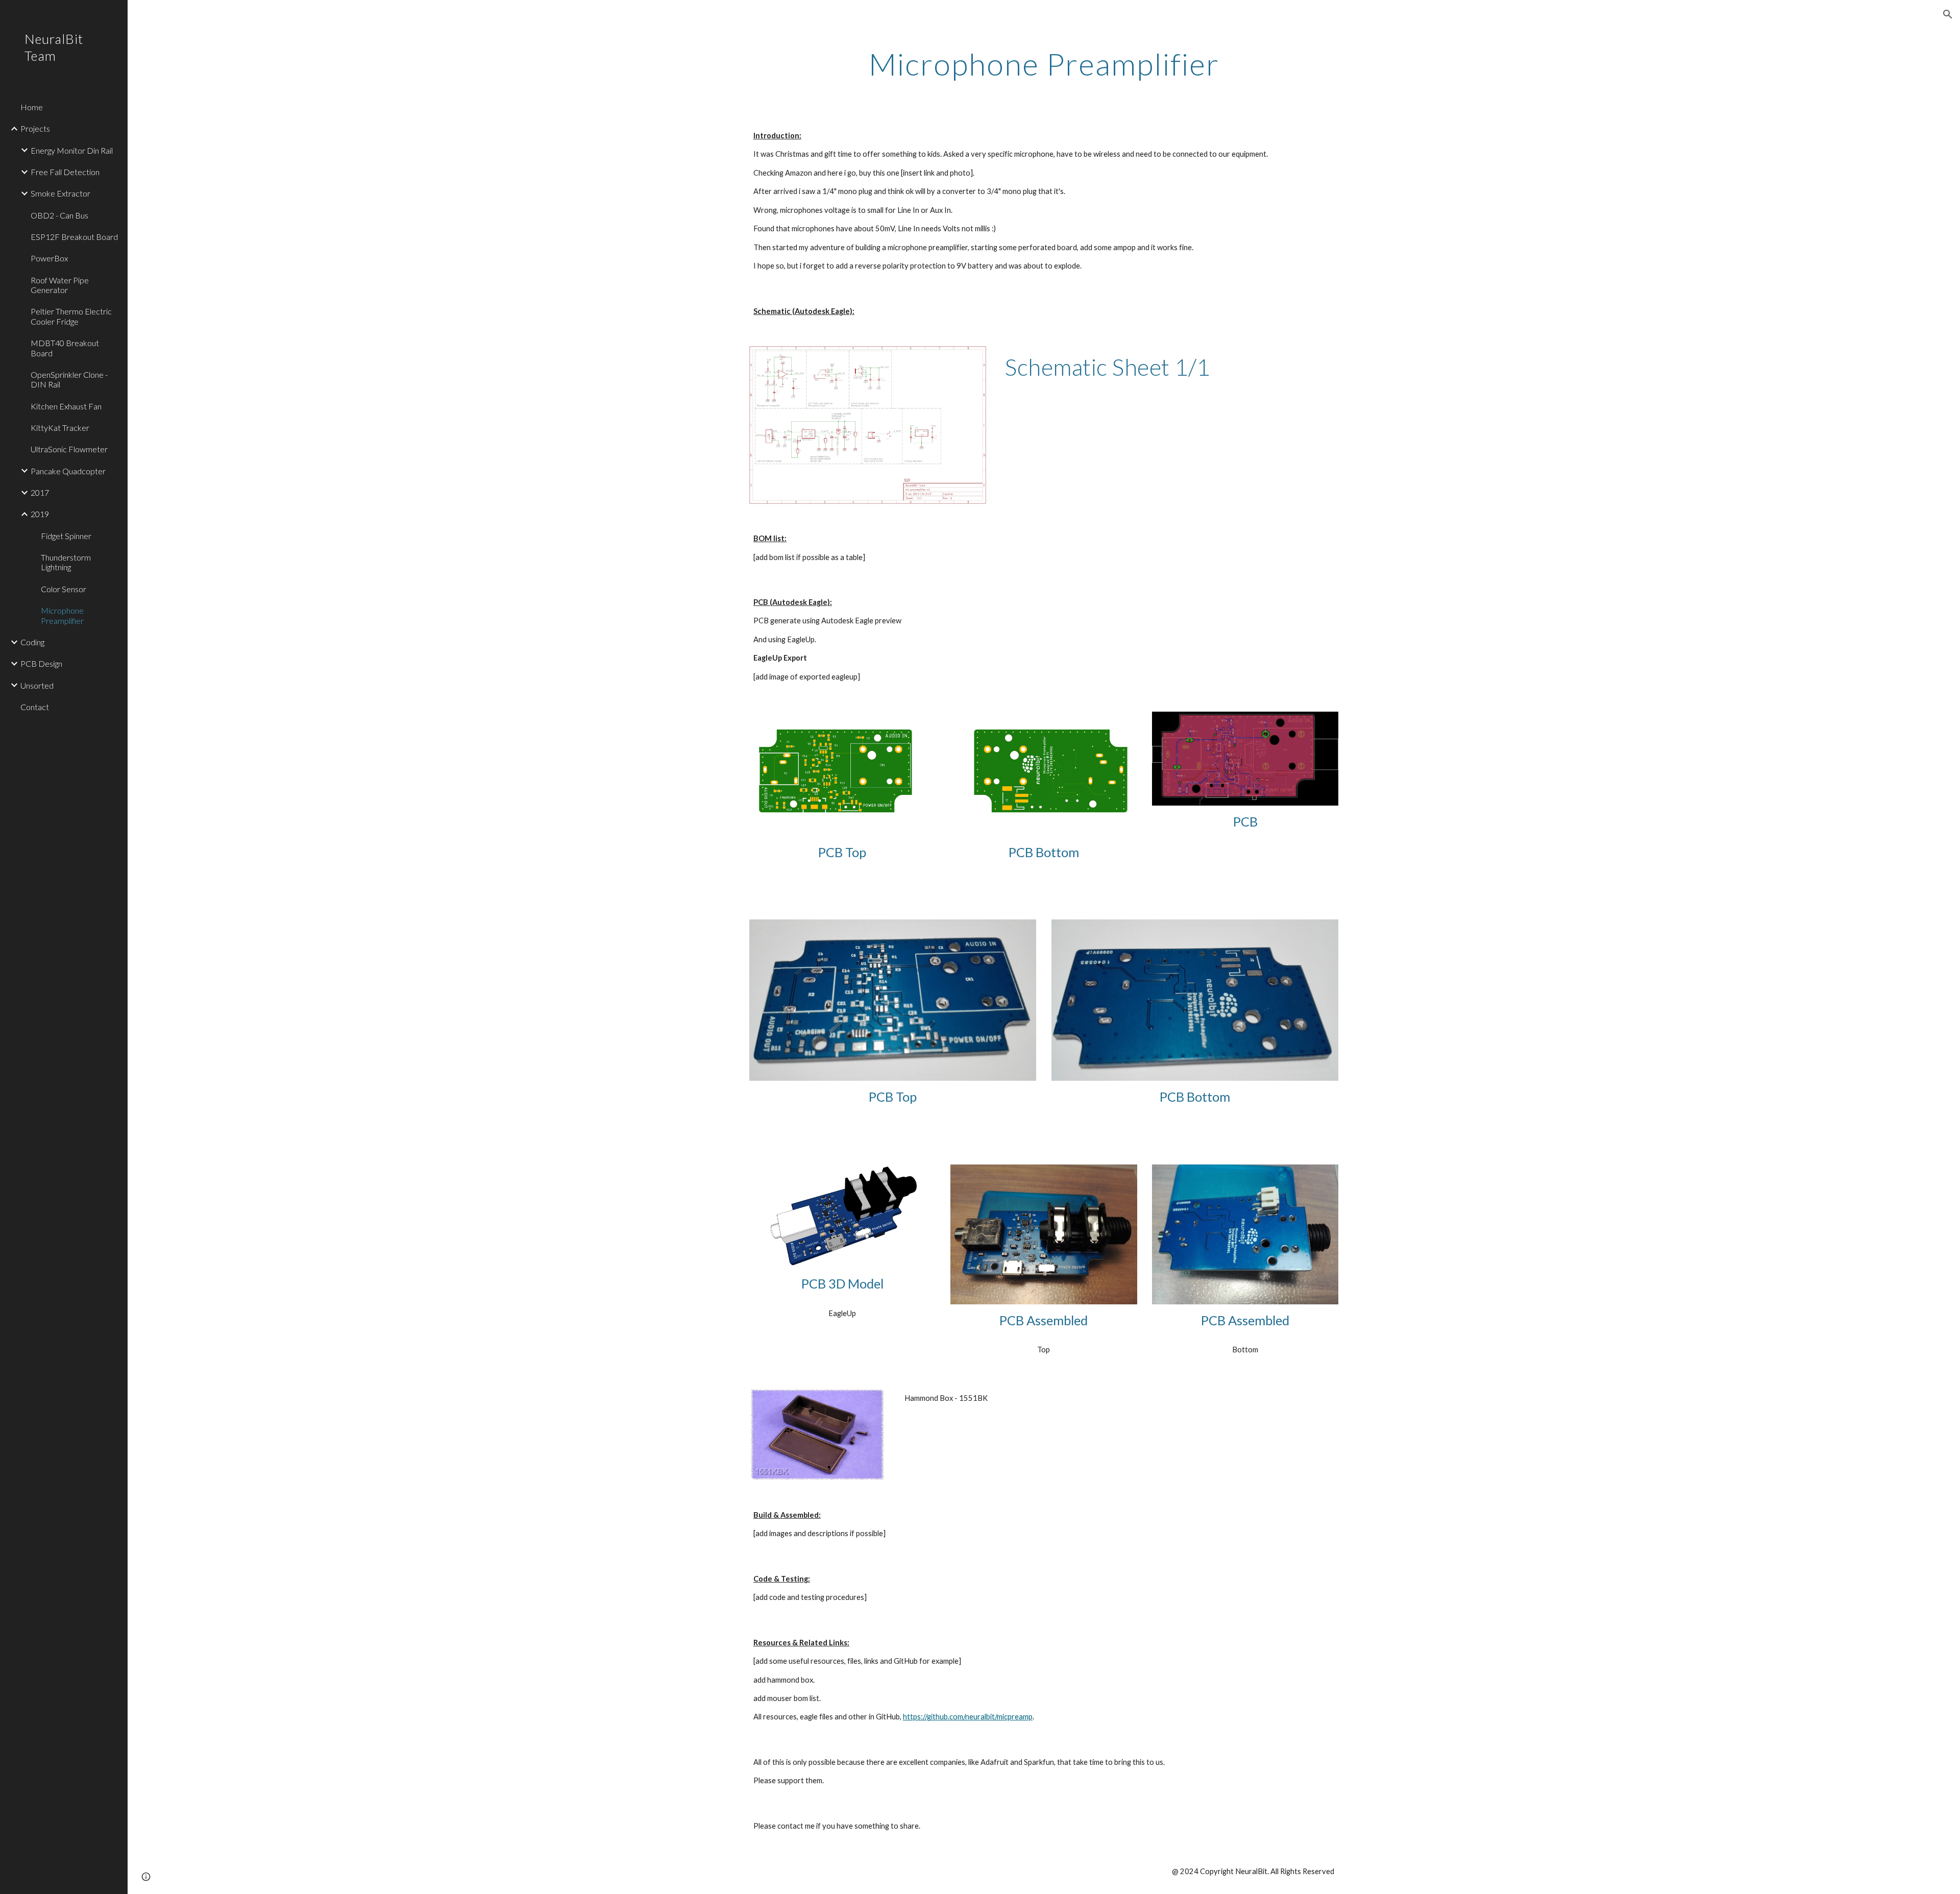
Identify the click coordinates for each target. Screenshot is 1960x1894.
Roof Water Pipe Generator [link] (60, 285)
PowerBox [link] (49, 258)
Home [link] (32, 107)
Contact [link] (35, 707)
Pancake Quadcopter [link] (68, 471)
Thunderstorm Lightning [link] (66, 562)
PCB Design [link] (41, 663)
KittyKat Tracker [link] (60, 428)
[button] (1948, 14)
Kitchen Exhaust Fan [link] (66, 406)
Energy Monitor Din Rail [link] (72, 150)
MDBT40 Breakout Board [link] (65, 348)
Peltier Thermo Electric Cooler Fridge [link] (71, 316)
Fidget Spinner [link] (66, 536)
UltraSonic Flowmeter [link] (69, 449)
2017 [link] (40, 492)
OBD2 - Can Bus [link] (59, 215)
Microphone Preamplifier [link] (62, 615)
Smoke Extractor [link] (60, 193)
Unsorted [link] (37, 685)
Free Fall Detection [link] (65, 172)
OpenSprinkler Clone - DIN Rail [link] (69, 379)
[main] (1044, 64)
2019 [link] (40, 514)
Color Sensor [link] (64, 589)
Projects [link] (35, 128)
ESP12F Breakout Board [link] (74, 237)
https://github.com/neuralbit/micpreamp (968, 1717)
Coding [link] (32, 642)
